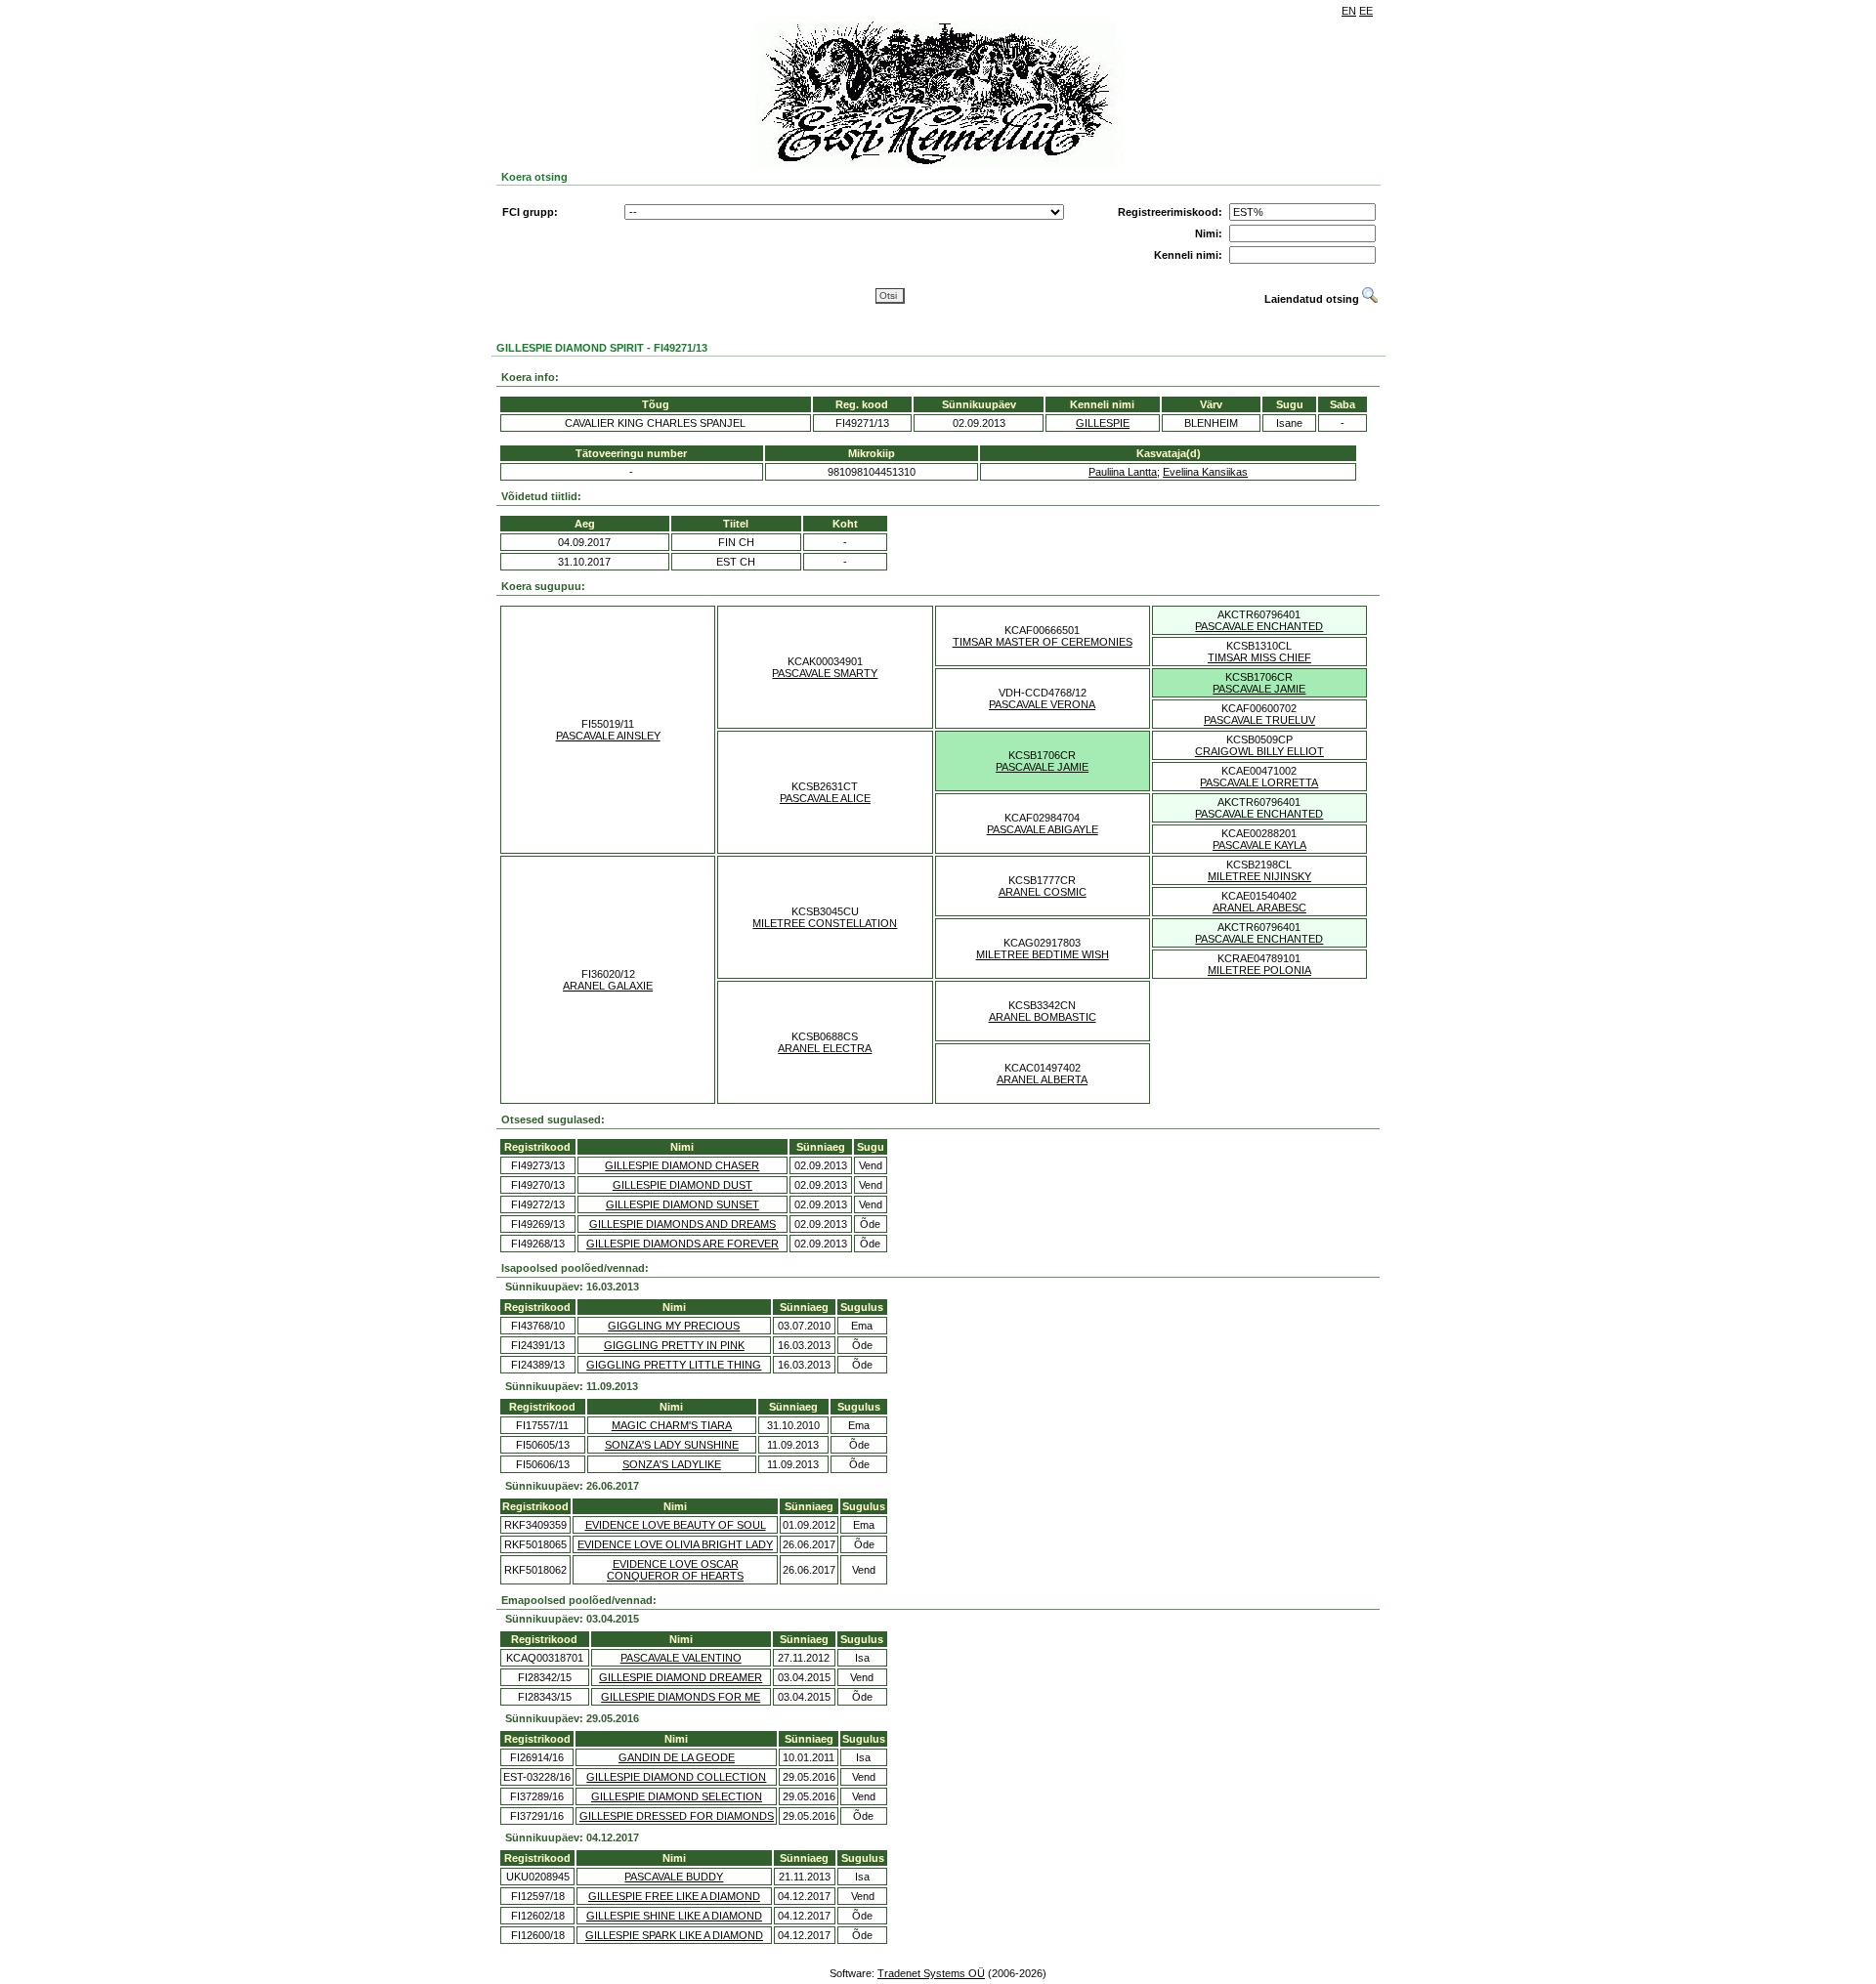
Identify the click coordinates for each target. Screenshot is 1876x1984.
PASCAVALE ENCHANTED (1259, 626)
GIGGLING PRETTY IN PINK (674, 1345)
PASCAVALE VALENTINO (681, 1658)
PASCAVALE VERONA (1042, 704)
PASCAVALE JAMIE (1259, 689)
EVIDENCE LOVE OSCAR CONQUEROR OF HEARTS (675, 1570)
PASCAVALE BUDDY (674, 1877)
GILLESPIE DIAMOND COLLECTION (676, 1777)
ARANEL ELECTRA (825, 1048)
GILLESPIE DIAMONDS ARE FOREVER (682, 1244)
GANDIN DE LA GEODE (677, 1757)
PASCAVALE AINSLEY (608, 736)
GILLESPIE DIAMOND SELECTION (677, 1796)
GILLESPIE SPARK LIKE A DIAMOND (674, 1935)
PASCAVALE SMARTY (825, 673)
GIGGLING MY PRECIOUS (674, 1326)
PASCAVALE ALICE (825, 798)
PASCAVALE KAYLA (1259, 845)
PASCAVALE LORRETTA (1259, 782)
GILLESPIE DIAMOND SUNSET (682, 1204)
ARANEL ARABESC (1259, 908)
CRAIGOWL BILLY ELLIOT (1259, 751)
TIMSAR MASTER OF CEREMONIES (1043, 642)
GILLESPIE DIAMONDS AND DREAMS (682, 1224)
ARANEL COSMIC (1043, 892)
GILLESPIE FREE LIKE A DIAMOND (674, 1896)
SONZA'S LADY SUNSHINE (672, 1445)
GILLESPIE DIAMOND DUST (682, 1185)
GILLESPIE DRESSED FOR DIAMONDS (677, 1816)
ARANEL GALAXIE (608, 986)
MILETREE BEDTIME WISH (1043, 954)
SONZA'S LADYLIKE (672, 1464)
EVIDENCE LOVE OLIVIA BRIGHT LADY (675, 1544)
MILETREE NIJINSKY (1259, 876)
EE (1366, 11)
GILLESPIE (1103, 423)
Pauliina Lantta (1123, 472)
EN (1349, 11)
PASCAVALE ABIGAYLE (1043, 829)
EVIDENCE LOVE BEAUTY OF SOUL (676, 1525)
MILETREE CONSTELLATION (825, 923)
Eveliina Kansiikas (1205, 472)
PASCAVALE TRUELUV (1259, 720)
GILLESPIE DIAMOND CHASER (682, 1165)
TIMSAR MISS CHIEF (1259, 657)
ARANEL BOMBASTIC (1043, 1017)
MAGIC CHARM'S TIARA (672, 1425)
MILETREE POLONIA (1259, 970)
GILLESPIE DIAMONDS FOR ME (681, 1697)
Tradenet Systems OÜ (931, 1973)
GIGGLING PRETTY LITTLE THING (674, 1365)
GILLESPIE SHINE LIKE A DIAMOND (674, 1916)
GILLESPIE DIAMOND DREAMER (681, 1677)
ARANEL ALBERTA (1042, 1079)
